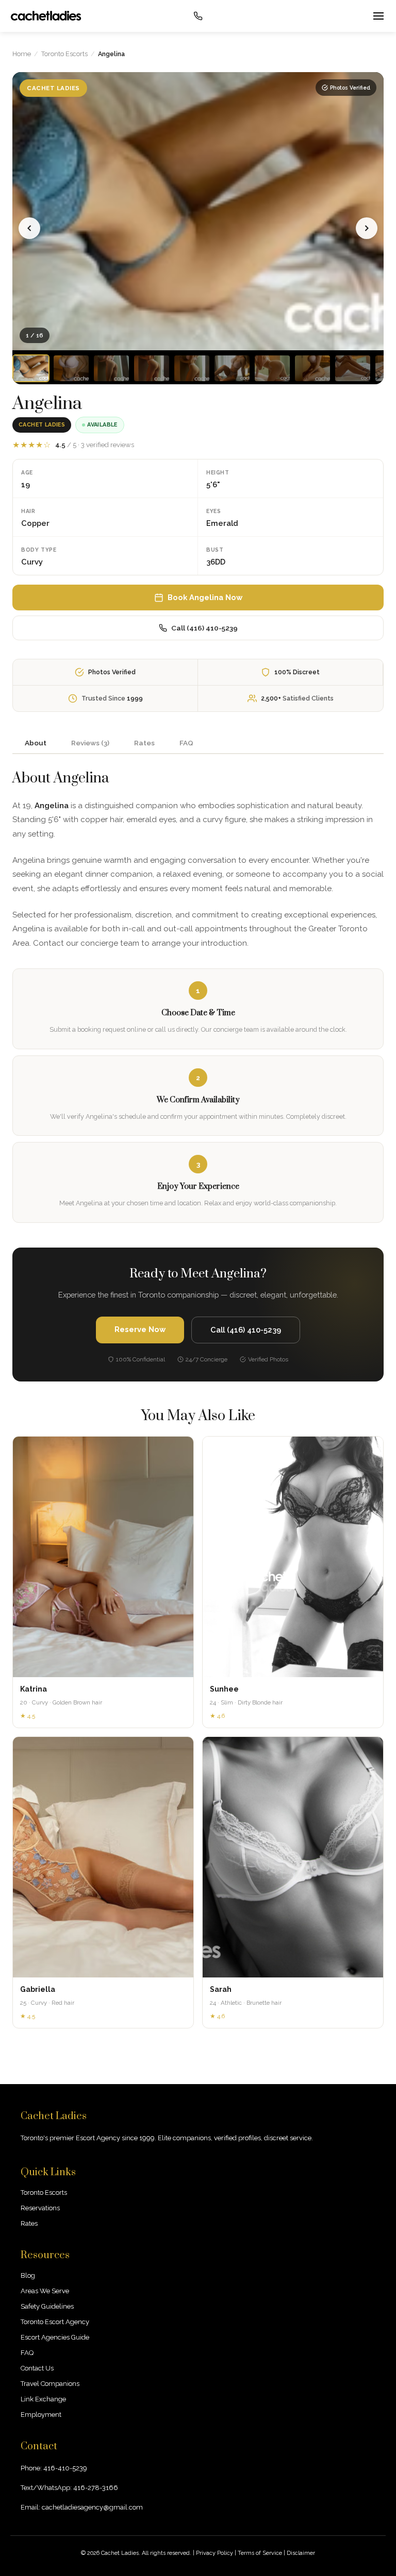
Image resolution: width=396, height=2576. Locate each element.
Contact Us (37, 2368)
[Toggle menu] (377, 16)
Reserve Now (140, 1329)
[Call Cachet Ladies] (198, 16)
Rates (29, 2223)
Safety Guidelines (47, 2306)
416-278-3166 (96, 2488)
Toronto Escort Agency (55, 2322)
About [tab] (36, 743)
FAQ (27, 2353)
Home (22, 54)
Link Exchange (43, 2399)
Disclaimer (301, 2553)
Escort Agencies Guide (55, 2337)
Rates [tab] (144, 743)
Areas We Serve (45, 2291)
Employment (41, 2415)
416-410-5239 (65, 2468)
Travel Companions (50, 2384)
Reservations (40, 2208)
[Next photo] (367, 228)
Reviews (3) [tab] (90, 743)
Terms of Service (260, 2553)
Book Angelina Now (205, 597)
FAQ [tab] (186, 743)
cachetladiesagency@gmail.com (92, 2507)
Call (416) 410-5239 (204, 628)
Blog (28, 2275)
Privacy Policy (214, 2553)
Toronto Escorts (64, 54)
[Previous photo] (29, 228)
